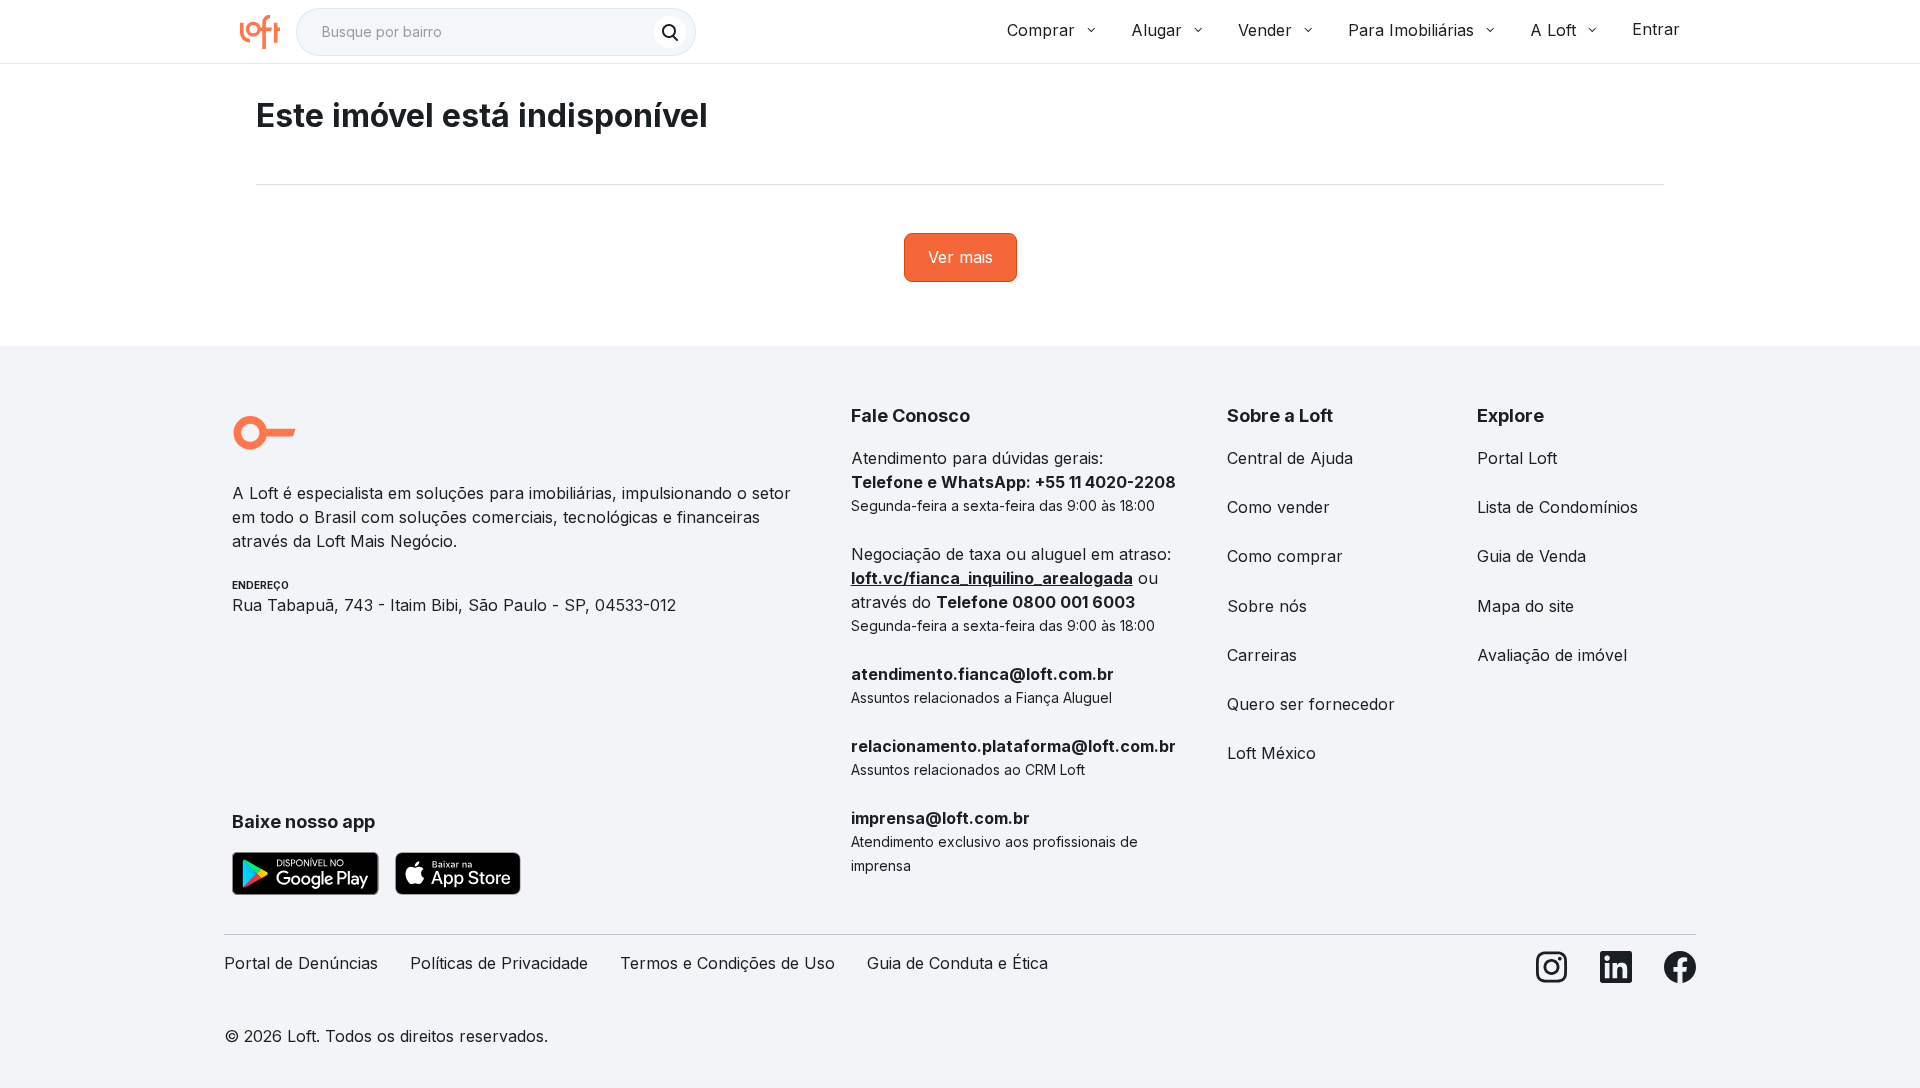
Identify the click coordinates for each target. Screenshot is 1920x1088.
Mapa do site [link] (1525, 606)
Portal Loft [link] (1517, 458)
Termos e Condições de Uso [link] (727, 963)
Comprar (1041, 30)
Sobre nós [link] (1267, 606)
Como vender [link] (1278, 507)
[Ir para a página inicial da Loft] (268, 32)
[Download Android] (305, 877)
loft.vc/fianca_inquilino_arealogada (992, 578)
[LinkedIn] (1616, 971)
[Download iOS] (458, 877)
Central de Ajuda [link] (1290, 458)
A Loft (1553, 30)
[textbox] (496, 32)
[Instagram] (1552, 971)
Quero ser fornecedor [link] (1311, 704)
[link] (960, 257)
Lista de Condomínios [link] (1557, 507)
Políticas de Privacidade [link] (499, 963)
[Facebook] (1680, 971)
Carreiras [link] (1262, 655)
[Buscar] (670, 32)
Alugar (1156, 30)
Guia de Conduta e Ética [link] (957, 963)
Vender (1265, 30)
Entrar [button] (1656, 29)
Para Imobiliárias (1411, 30)
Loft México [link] (1271, 753)
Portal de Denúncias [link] (301, 963)
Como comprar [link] (1285, 556)
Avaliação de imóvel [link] (1552, 655)
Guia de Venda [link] (1531, 556)
